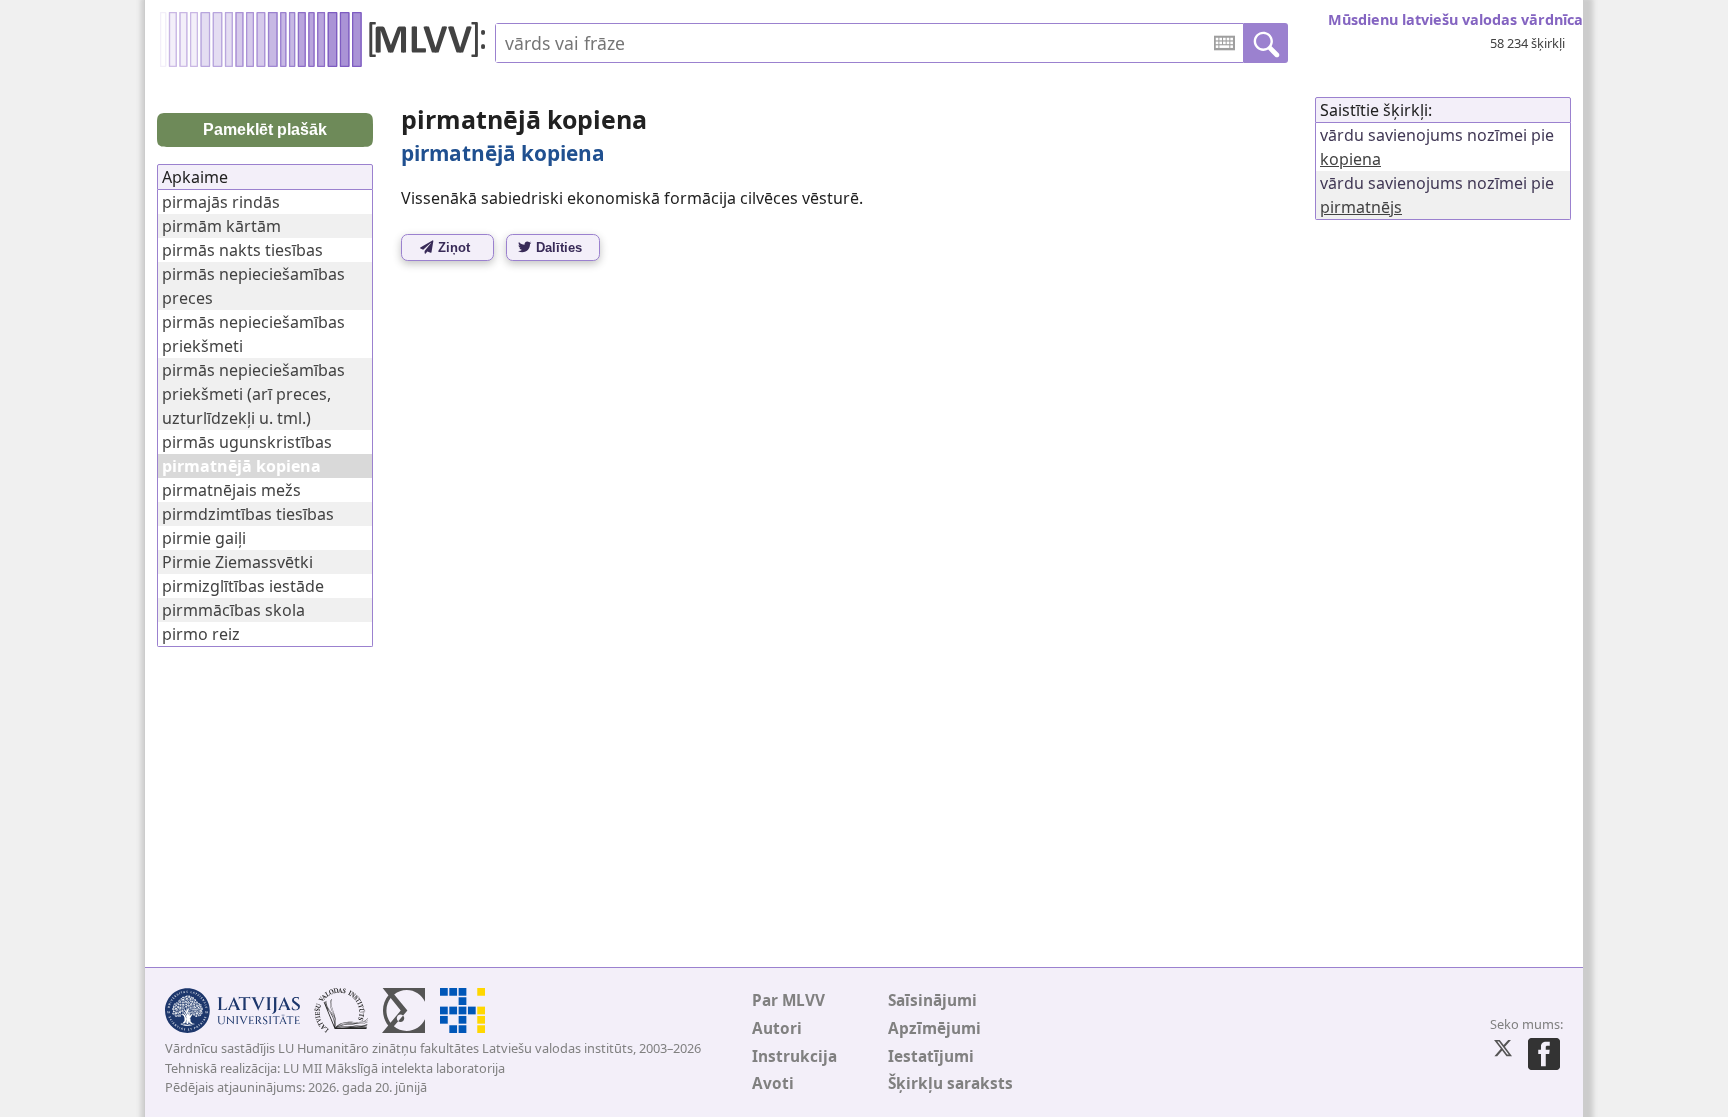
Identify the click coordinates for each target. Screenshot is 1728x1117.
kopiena (1350, 159)
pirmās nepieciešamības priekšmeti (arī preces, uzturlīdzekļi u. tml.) (253, 394)
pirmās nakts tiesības (242, 250)
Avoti (773, 1083)
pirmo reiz (201, 634)
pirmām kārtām (221, 226)
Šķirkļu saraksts (950, 1083)
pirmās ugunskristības (247, 442)
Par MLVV (788, 1000)
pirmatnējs (1361, 207)
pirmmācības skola (233, 610)
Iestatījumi (931, 1056)
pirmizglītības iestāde (243, 586)
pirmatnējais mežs (231, 490)
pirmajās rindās (221, 202)
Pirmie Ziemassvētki (237, 562)
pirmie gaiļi (204, 538)
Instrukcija (794, 1056)
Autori (777, 1028)
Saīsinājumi (932, 1000)
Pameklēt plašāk (265, 129)
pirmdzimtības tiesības (248, 514)
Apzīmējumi (934, 1028)
